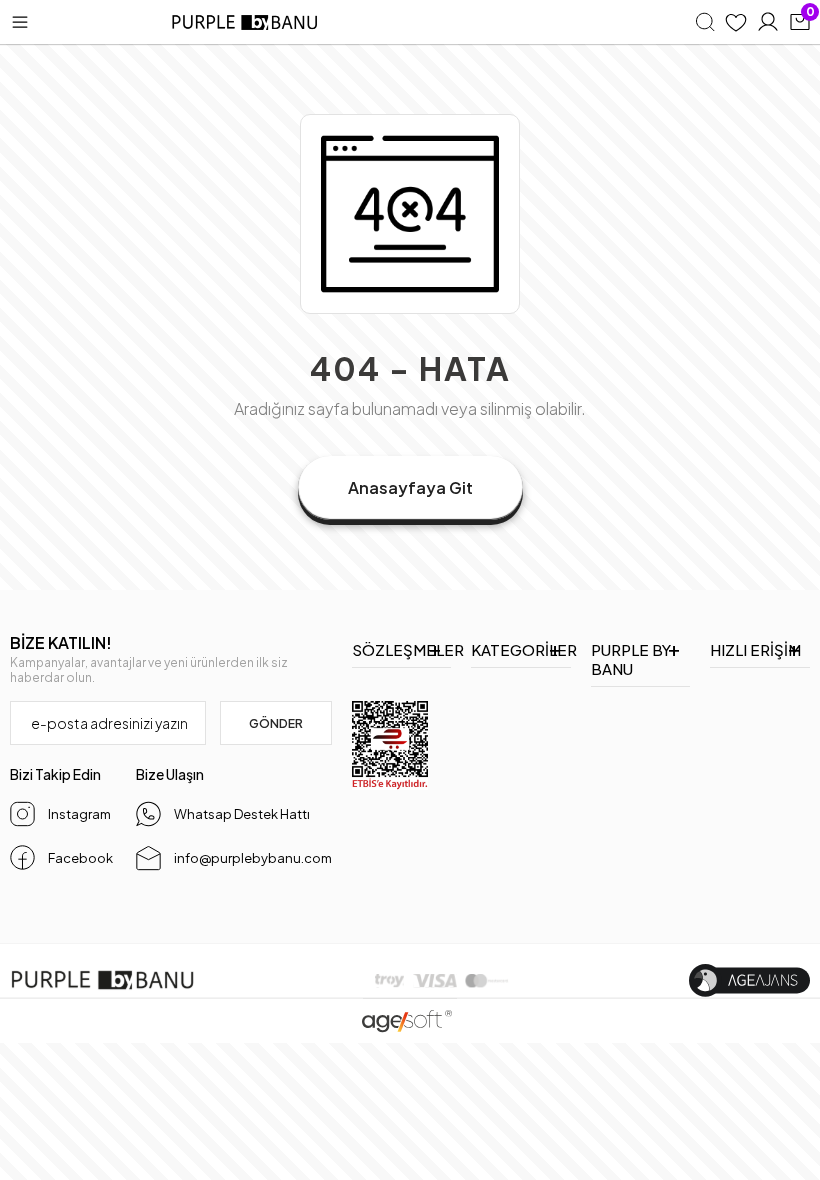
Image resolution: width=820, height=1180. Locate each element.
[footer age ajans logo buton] (749, 980)
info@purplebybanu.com (253, 858)
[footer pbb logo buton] (102, 980)
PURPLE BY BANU (631, 659)
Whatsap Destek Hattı (242, 814)
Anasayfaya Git (410, 487)
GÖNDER (276, 723)
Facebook (80, 858)
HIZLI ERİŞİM (755, 649)
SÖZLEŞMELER (402, 649)
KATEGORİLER (521, 649)
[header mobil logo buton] (246, 22)
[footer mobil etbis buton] (390, 745)
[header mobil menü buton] (20, 22)
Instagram (79, 814)
